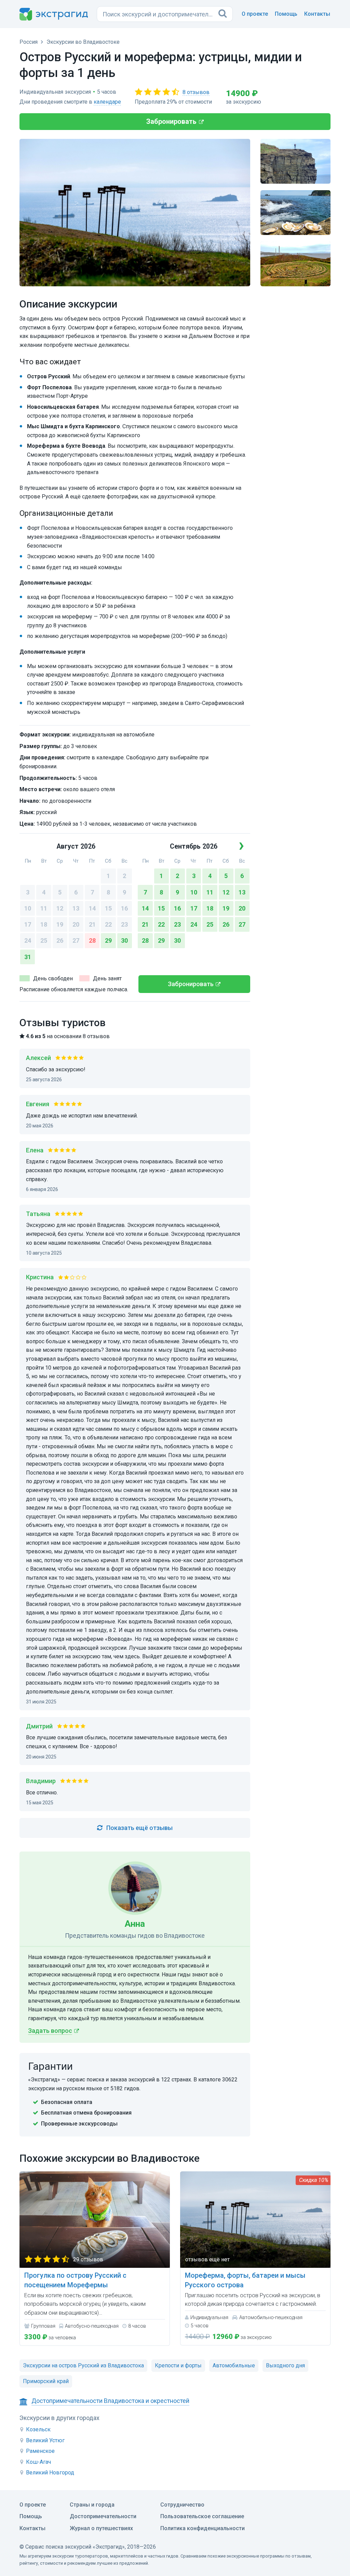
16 (124, 908)
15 (108, 908)
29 (108, 940)
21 (92, 924)
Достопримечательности (103, 2516)
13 (76, 908)
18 (44, 924)
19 (60, 924)
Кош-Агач (38, 2462)
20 (76, 924)
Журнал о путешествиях (101, 2528)
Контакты (317, 14)
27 (76, 940)
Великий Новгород (50, 2473)
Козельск (38, 2429)
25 (44, 940)
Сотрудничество (182, 2505)
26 (60, 940)
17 (28, 924)
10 (28, 908)
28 (92, 940)
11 (44, 908)
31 (28, 957)
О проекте (255, 14)
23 (124, 924)
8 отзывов (196, 92)
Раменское (40, 2451)
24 (28, 940)
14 (92, 908)
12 (60, 908)
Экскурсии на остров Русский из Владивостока (83, 2365)
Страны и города (92, 2505)
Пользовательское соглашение (202, 2516)
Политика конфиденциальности (203, 2528)
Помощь (286, 14)
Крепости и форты (178, 2365)
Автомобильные (234, 2365)
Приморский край (46, 2381)
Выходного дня (285, 2365)
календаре (107, 102)
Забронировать (171, 121)
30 (124, 940)
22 (108, 924)
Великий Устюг (45, 2440)
